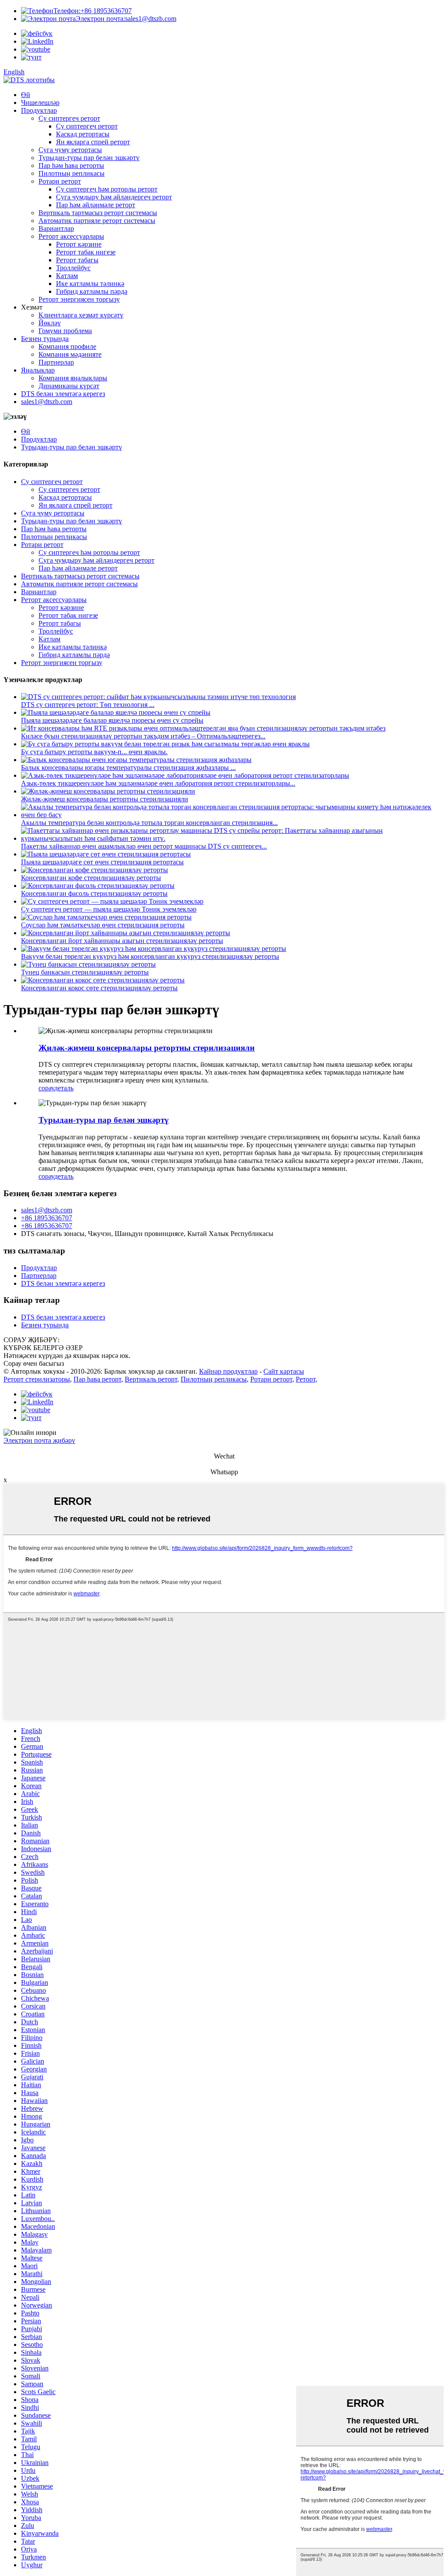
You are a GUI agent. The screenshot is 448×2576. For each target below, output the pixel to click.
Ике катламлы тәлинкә (90, 284)
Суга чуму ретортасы (70, 150)
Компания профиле (67, 346)
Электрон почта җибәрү (39, 1440)
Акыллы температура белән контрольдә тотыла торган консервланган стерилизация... (149, 823)
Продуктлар (39, 110)
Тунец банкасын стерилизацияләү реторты (85, 972)
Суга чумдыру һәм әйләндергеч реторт (114, 197)
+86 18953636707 (93, 11)
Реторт (306, 1379)
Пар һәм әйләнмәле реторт (96, 205)
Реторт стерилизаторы (37, 1379)
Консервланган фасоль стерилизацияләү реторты (94, 893)
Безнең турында (45, 339)
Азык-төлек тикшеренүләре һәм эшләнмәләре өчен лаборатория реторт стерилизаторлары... (158, 783)
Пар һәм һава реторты (71, 165)
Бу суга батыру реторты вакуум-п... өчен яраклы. (94, 752)
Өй (26, 95)
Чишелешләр (40, 103)
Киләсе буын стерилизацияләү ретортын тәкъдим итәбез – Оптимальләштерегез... (143, 736)
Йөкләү (50, 323)
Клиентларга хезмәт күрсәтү (81, 315)
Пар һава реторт (97, 1379)
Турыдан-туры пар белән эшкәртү (89, 158)
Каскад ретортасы (83, 134)
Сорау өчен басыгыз (34, 1363)
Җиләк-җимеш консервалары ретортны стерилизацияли (105, 799)
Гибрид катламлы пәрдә (92, 291)
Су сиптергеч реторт (69, 118)
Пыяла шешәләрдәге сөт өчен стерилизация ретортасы (102, 862)
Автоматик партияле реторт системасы (97, 221)
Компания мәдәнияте (70, 354)
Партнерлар (56, 362)
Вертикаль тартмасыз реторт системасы (98, 213)
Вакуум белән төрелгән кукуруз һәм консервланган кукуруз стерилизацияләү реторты (150, 956)
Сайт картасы (284, 1371)
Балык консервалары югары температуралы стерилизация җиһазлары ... (128, 768)
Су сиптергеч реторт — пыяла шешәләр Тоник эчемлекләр (109, 909)
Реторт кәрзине (79, 244)
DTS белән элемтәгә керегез (63, 394)
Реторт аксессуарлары (71, 236)
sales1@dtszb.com (126, 19)
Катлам (67, 276)
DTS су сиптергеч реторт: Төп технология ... (88, 705)
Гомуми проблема (65, 331)
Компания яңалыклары (73, 378)
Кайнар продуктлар (228, 1371)
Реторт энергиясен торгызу (79, 299)
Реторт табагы (77, 260)
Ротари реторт (60, 181)
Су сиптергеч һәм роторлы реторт (107, 189)
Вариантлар (56, 228)
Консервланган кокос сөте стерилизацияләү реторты (99, 988)
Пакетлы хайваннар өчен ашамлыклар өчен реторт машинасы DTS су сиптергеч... (144, 846)
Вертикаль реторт (151, 1379)
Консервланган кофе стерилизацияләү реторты (91, 878)
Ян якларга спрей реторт (93, 142)
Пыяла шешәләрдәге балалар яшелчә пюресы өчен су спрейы (112, 720)
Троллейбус (73, 268)
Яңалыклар (38, 370)
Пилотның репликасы (72, 173)
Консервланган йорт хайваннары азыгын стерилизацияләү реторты (122, 941)
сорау (46, 1088)
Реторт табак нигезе (86, 252)
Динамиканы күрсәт (69, 386)
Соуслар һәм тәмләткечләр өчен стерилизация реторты (103, 925)
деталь (64, 1088)
